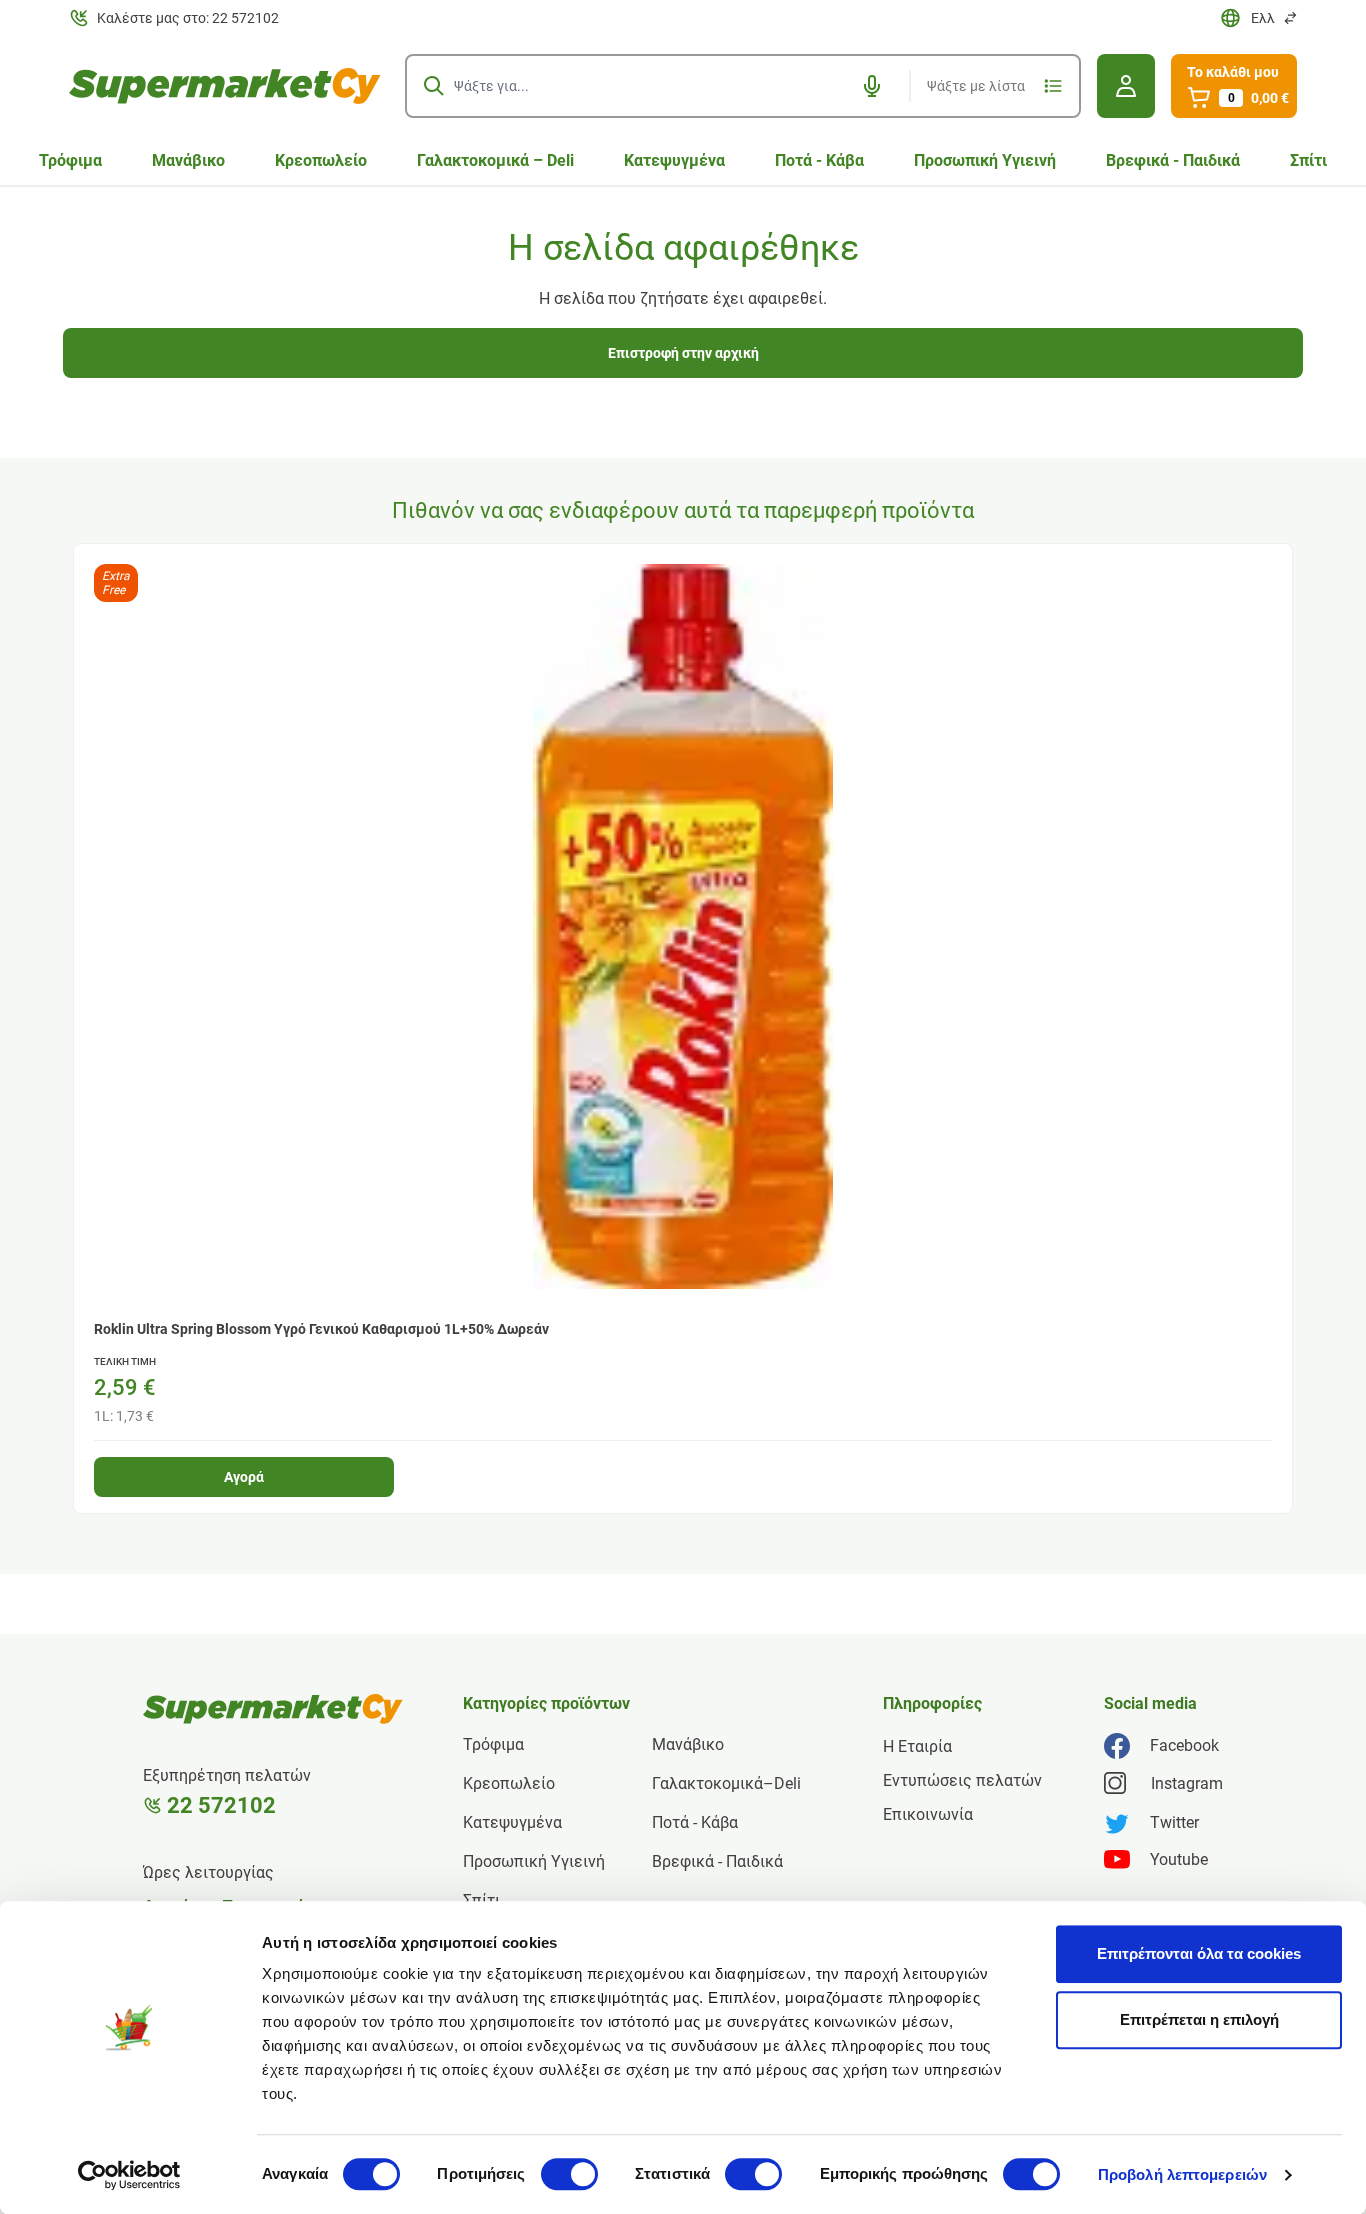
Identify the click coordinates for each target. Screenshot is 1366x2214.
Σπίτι (1308, 160)
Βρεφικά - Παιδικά (1173, 160)
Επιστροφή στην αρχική (683, 353)
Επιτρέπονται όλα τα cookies (1199, 1953)
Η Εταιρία (917, 1746)
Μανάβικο (188, 160)
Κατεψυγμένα (674, 160)
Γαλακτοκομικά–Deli (726, 1783)
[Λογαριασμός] (1126, 86)
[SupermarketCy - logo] (273, 1709)
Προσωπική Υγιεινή (985, 160)
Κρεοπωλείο (321, 160)
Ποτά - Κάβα (819, 160)
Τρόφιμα (70, 160)
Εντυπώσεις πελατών (962, 1780)
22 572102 (221, 1805)
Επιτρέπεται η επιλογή (1199, 2019)
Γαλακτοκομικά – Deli (495, 160)
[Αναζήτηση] (434, 86)
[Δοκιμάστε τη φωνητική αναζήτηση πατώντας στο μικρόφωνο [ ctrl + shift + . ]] (872, 86)
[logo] (225, 86)
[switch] (569, 2174)
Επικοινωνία (928, 1814)
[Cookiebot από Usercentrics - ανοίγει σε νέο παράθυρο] (129, 2175)
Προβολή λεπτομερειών (1182, 2174)
